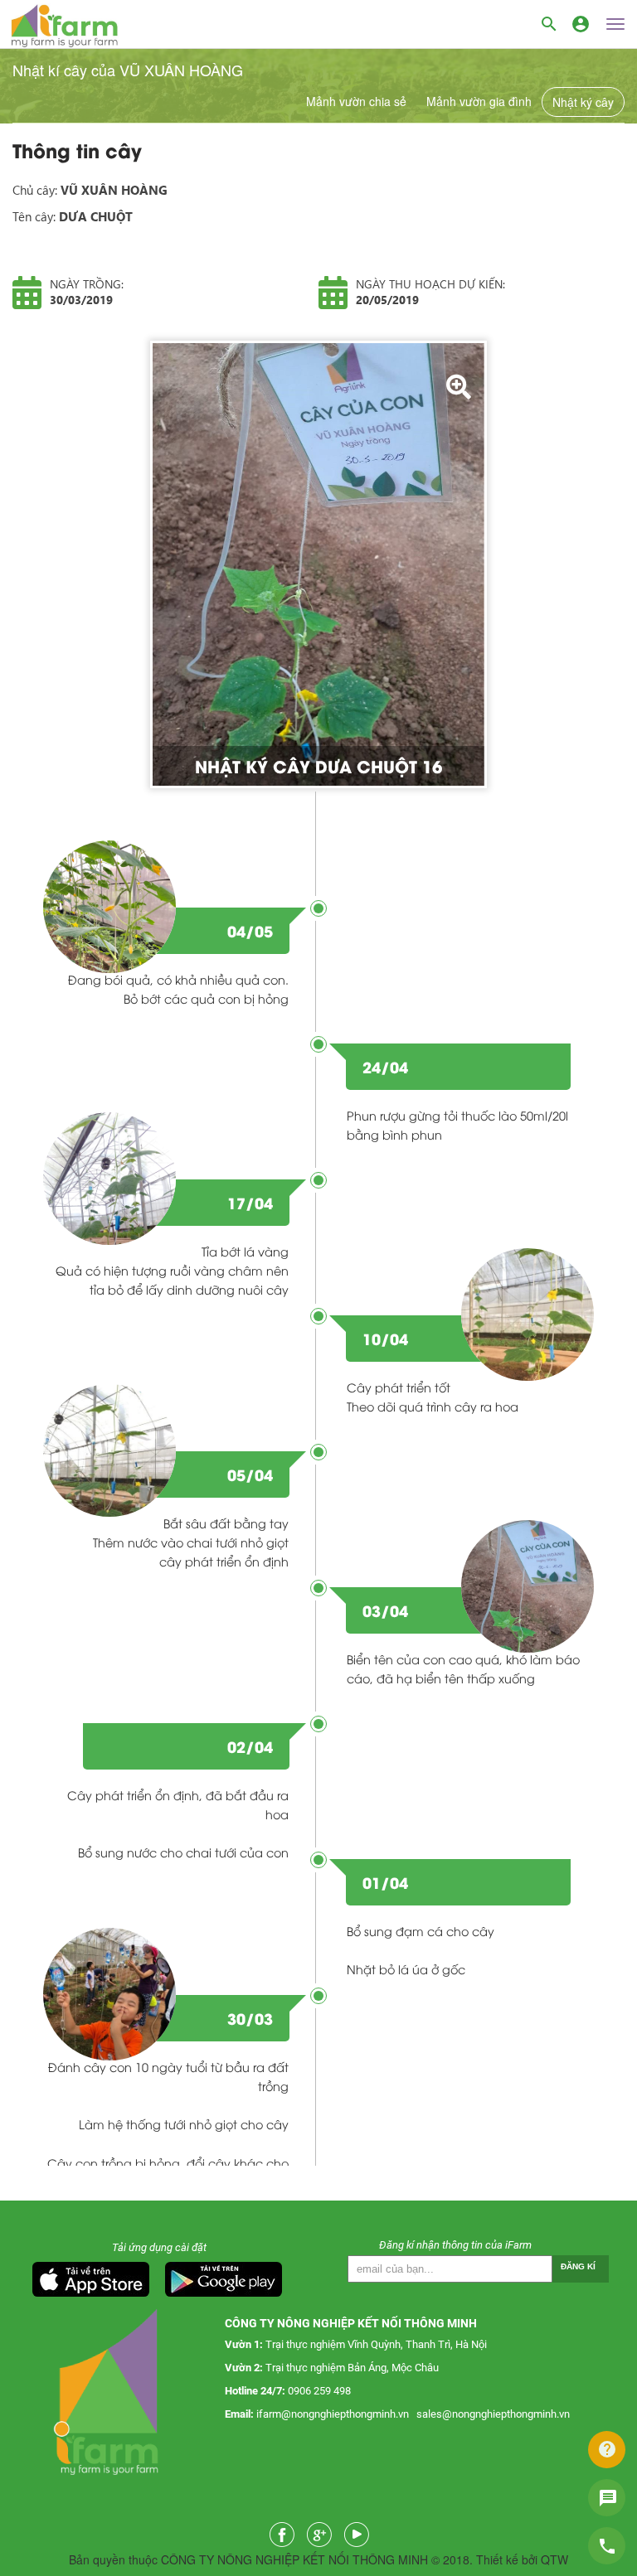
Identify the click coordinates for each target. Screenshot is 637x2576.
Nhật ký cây (583, 102)
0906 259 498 (319, 2391)
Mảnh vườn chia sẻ (356, 101)
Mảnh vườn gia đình (479, 101)
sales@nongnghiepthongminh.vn (493, 2414)
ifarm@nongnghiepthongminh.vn (333, 2414)
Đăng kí (578, 2266)
